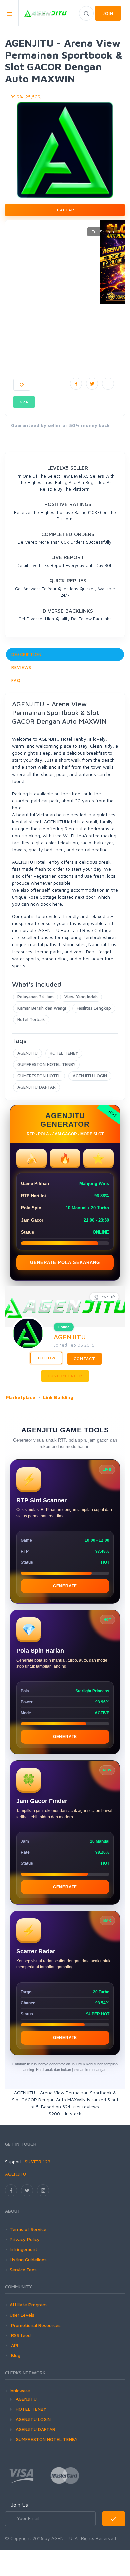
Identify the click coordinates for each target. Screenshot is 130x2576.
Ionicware (20, 2390)
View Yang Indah (81, 997)
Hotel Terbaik (31, 1019)
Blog (15, 2355)
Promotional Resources (35, 2325)
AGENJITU (27, 1053)
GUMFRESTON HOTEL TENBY (46, 1064)
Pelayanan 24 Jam (35, 997)
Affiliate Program (28, 2305)
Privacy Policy (25, 2239)
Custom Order (65, 1376)
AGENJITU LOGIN (90, 1076)
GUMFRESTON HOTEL (39, 1076)
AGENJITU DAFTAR (36, 1087)
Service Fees (23, 2270)
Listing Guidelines (28, 2260)
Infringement (23, 2249)
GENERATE (65, 1586)
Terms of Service (28, 2229)
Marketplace (21, 1397)
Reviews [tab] (21, 667)
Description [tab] (26, 654)
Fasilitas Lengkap (94, 1008)
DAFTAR (65, 210)
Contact (84, 1358)
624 (24, 402)
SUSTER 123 (37, 2161)
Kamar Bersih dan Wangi (42, 1008)
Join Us (19, 2505)
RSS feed (20, 2335)
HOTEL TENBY (64, 1053)
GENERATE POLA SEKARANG (65, 1263)
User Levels (22, 2315)
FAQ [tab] (16, 680)
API (14, 2345)
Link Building (58, 1397)
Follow (46, 1358)
